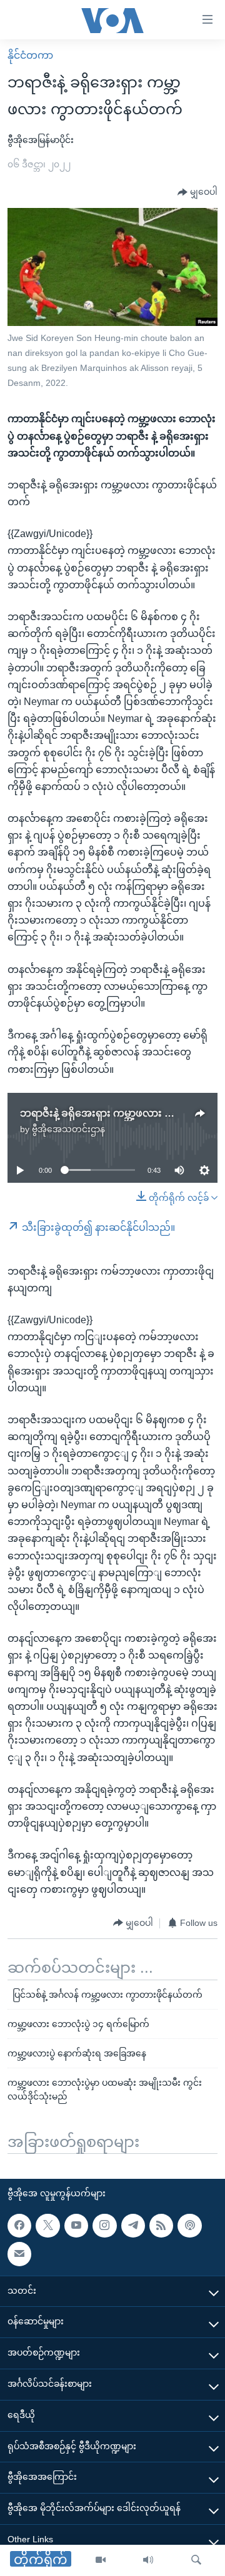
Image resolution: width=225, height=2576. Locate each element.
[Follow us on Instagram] (104, 2226)
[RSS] (161, 2226)
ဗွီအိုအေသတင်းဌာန (68, 1129)
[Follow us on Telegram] (133, 2226)
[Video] (101, 2560)
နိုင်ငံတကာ (30, 55)
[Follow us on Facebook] (19, 2226)
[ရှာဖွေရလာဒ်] (196, 2560)
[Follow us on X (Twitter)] (47, 2226)
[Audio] (148, 2560)
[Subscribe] (19, 2254)
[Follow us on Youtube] (76, 2226)
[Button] (197, 192)
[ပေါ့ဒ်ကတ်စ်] (189, 2226)
